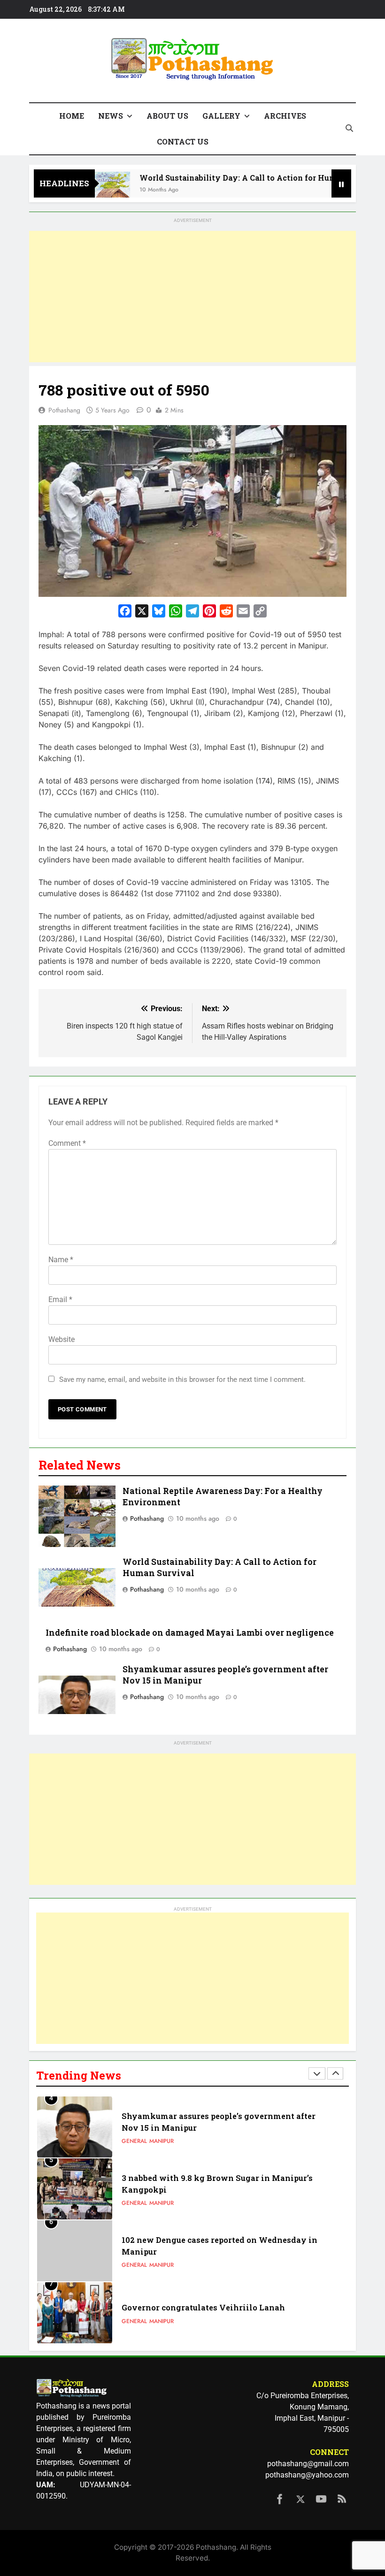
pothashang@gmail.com (308, 2464)
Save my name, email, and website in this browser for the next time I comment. (182, 1379)
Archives (285, 116)
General (134, 2141)
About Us (167, 116)
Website (62, 1339)
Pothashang (64, 410)
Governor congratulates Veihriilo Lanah (203, 2307)
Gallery (221, 116)
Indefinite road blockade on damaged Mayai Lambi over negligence (190, 1633)
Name (61, 1260)
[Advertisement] (192, 297)
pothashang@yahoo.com (307, 2475)
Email (60, 1299)
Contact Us (183, 141)
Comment (67, 1143)
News (111, 116)
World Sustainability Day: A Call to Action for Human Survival (235, 178)
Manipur (162, 2141)
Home (72, 116)
